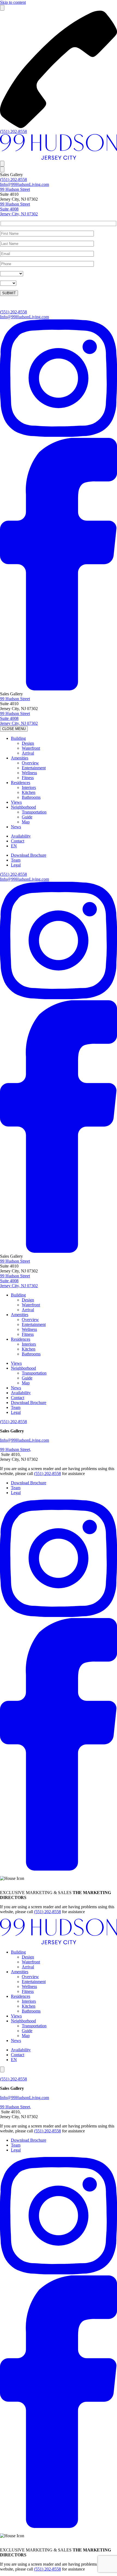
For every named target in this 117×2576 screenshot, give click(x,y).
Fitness (28, 778)
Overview (30, 763)
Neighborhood (23, 807)
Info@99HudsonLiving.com (24, 184)
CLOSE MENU (14, 729)
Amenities (20, 758)
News (16, 827)
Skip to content (13, 2)
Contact (18, 841)
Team (16, 860)
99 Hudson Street (15, 189)
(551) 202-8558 (13, 131)
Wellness (29, 773)
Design (28, 743)
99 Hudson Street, (16, 1449)
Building (18, 738)
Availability (21, 836)
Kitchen (29, 792)
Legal (16, 865)
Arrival (28, 753)
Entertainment (34, 768)
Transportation (34, 812)
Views (16, 802)
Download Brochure (29, 855)
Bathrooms (31, 797)
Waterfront (31, 748)
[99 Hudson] (59, 158)
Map (26, 822)
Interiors (29, 787)
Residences (21, 783)
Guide (27, 817)
